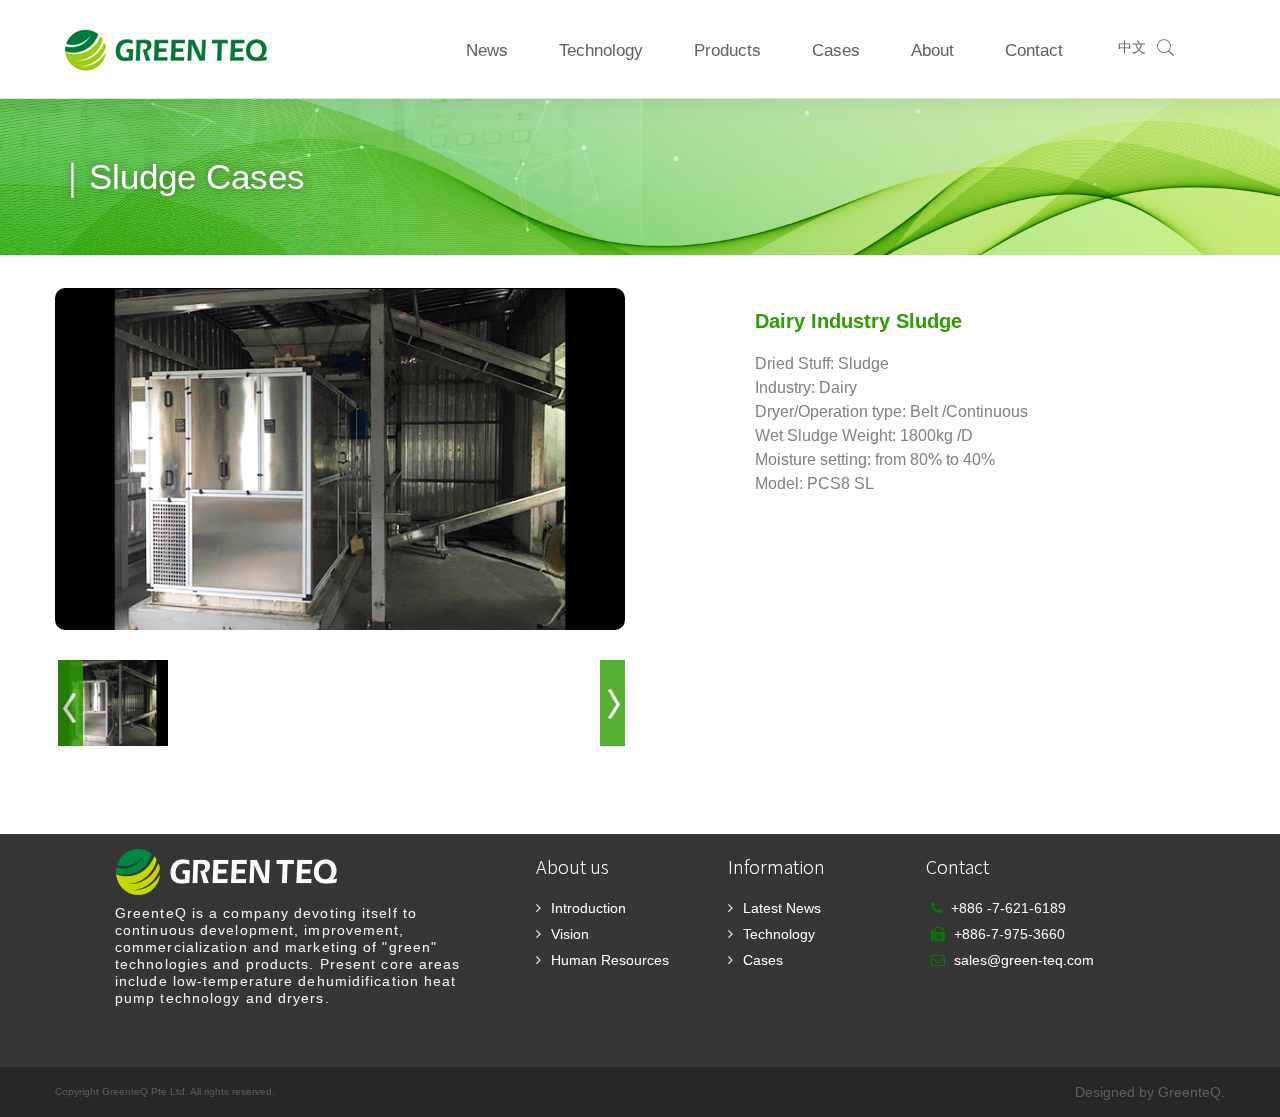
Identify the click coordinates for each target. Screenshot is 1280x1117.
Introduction (588, 908)
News (487, 50)
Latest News (782, 908)
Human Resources (610, 960)
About (932, 50)
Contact (1034, 50)
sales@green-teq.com (1024, 960)
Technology (601, 50)
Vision (570, 934)
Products (727, 50)
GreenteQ (1189, 1092)
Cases (836, 50)
